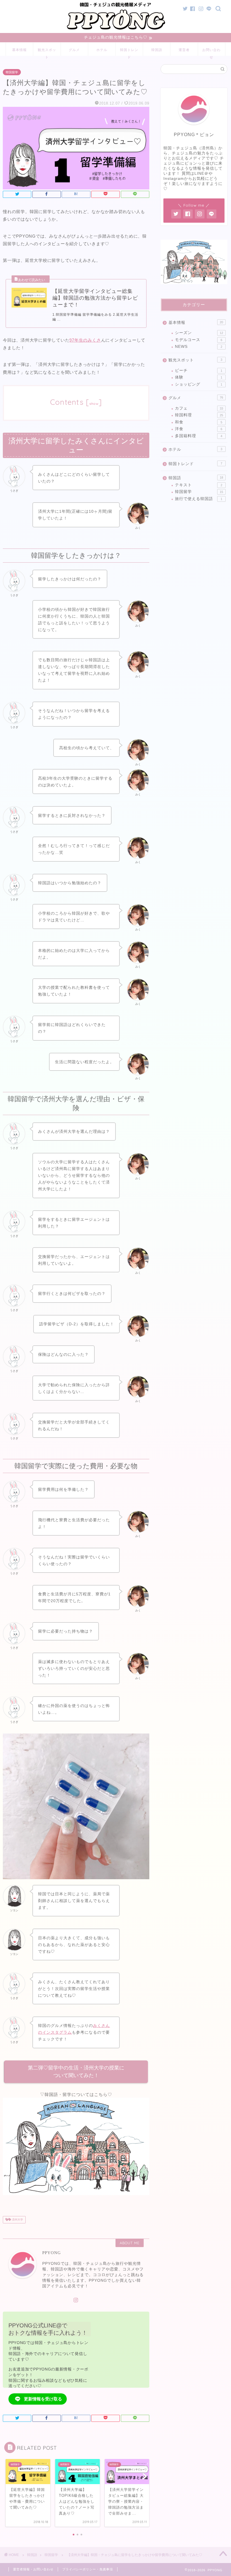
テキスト (199, 485)
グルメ (74, 50)
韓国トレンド (129, 52)
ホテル (102, 50)
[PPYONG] (116, 30)
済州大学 (17, 2220)
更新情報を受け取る (43, 2399)
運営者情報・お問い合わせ (33, 2569)
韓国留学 (12, 72)
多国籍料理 (199, 436)
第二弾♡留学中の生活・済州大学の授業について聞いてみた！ (76, 2072)
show (94, 403)
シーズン (199, 333)
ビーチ (199, 371)
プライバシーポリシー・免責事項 (88, 2569)
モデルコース (199, 340)
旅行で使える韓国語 (199, 499)
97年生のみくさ (85, 340)
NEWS (199, 347)
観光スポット (47, 52)
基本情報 (19, 50)
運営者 (184, 50)
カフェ (199, 408)
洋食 (199, 429)
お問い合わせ (211, 52)
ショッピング (199, 384)
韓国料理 (199, 415)
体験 (199, 377)
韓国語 (157, 50)
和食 (199, 422)
